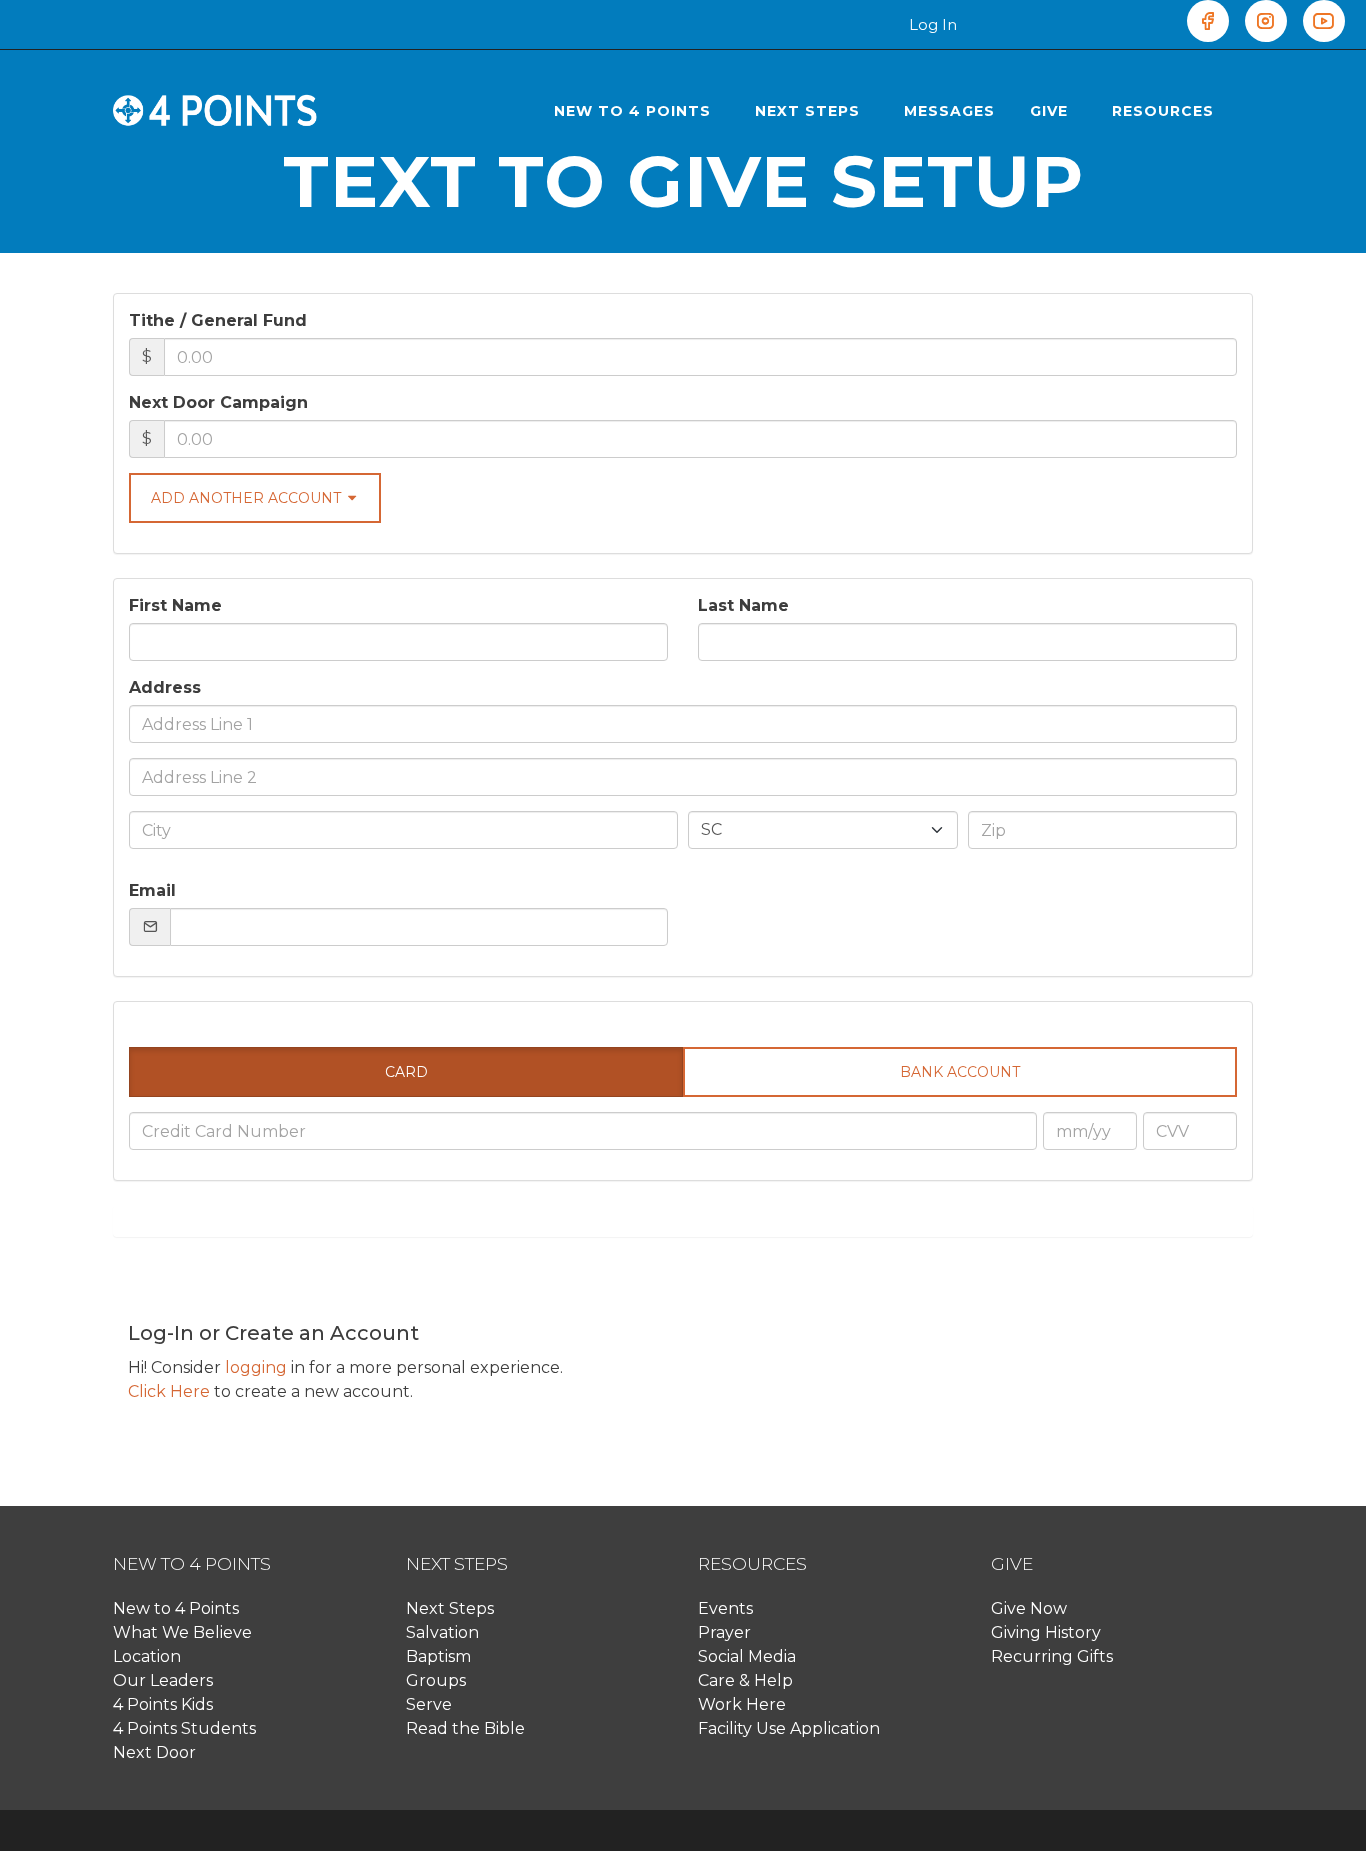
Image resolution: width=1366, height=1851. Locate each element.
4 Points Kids (163, 1704)
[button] (637, 111)
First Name (175, 605)
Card (406, 1072)
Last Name (743, 605)
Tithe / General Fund (218, 320)
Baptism (438, 1656)
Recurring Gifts (1052, 1656)
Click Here (169, 1391)
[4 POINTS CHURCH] (215, 111)
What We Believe (182, 1632)
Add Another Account (248, 498)
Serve (429, 1704)
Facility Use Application (789, 1728)
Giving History (1046, 1632)
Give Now (1029, 1608)
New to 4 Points (176, 1608)
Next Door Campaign (218, 402)
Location (147, 1656)
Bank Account (960, 1072)
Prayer (724, 1632)
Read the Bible (465, 1728)
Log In (933, 25)
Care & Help (745, 1680)
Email (152, 890)
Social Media (747, 1656)
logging (256, 1367)
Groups (436, 1680)
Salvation (442, 1632)
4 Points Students (184, 1728)
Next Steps (450, 1608)
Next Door (154, 1752)
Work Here (742, 1704)
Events (725, 1608)
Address (165, 687)
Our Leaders (163, 1680)
